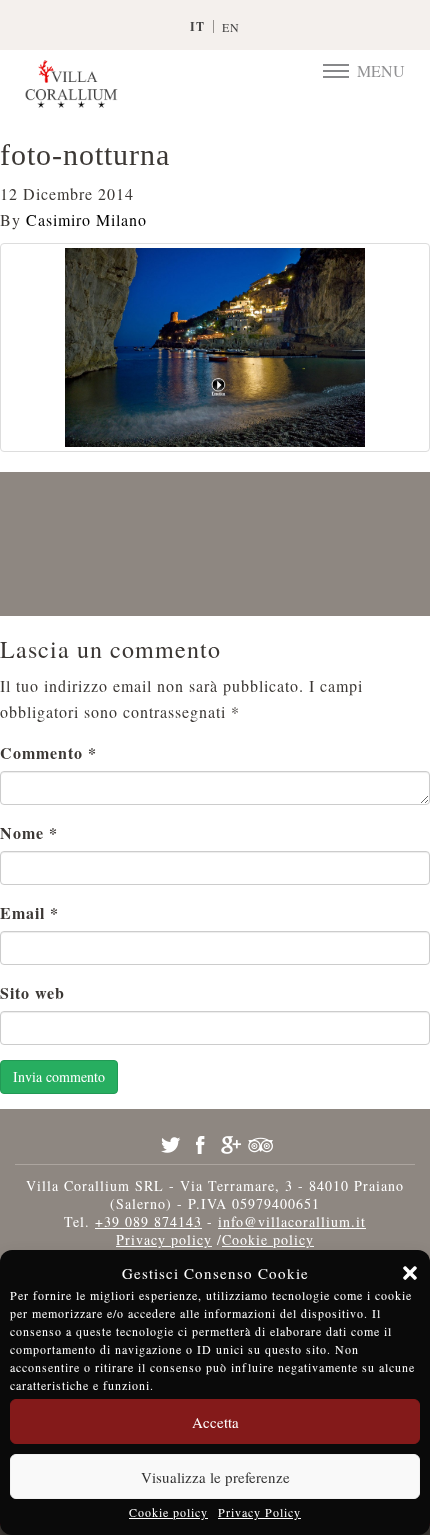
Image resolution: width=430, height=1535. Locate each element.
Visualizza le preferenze (215, 1477)
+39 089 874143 (148, 1221)
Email (29, 912)
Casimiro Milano (86, 219)
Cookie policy (168, 1512)
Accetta (215, 1422)
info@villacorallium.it (292, 1221)
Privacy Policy (259, 1512)
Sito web (32, 992)
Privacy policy (164, 1239)
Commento (48, 752)
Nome (29, 832)
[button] (410, 1273)
